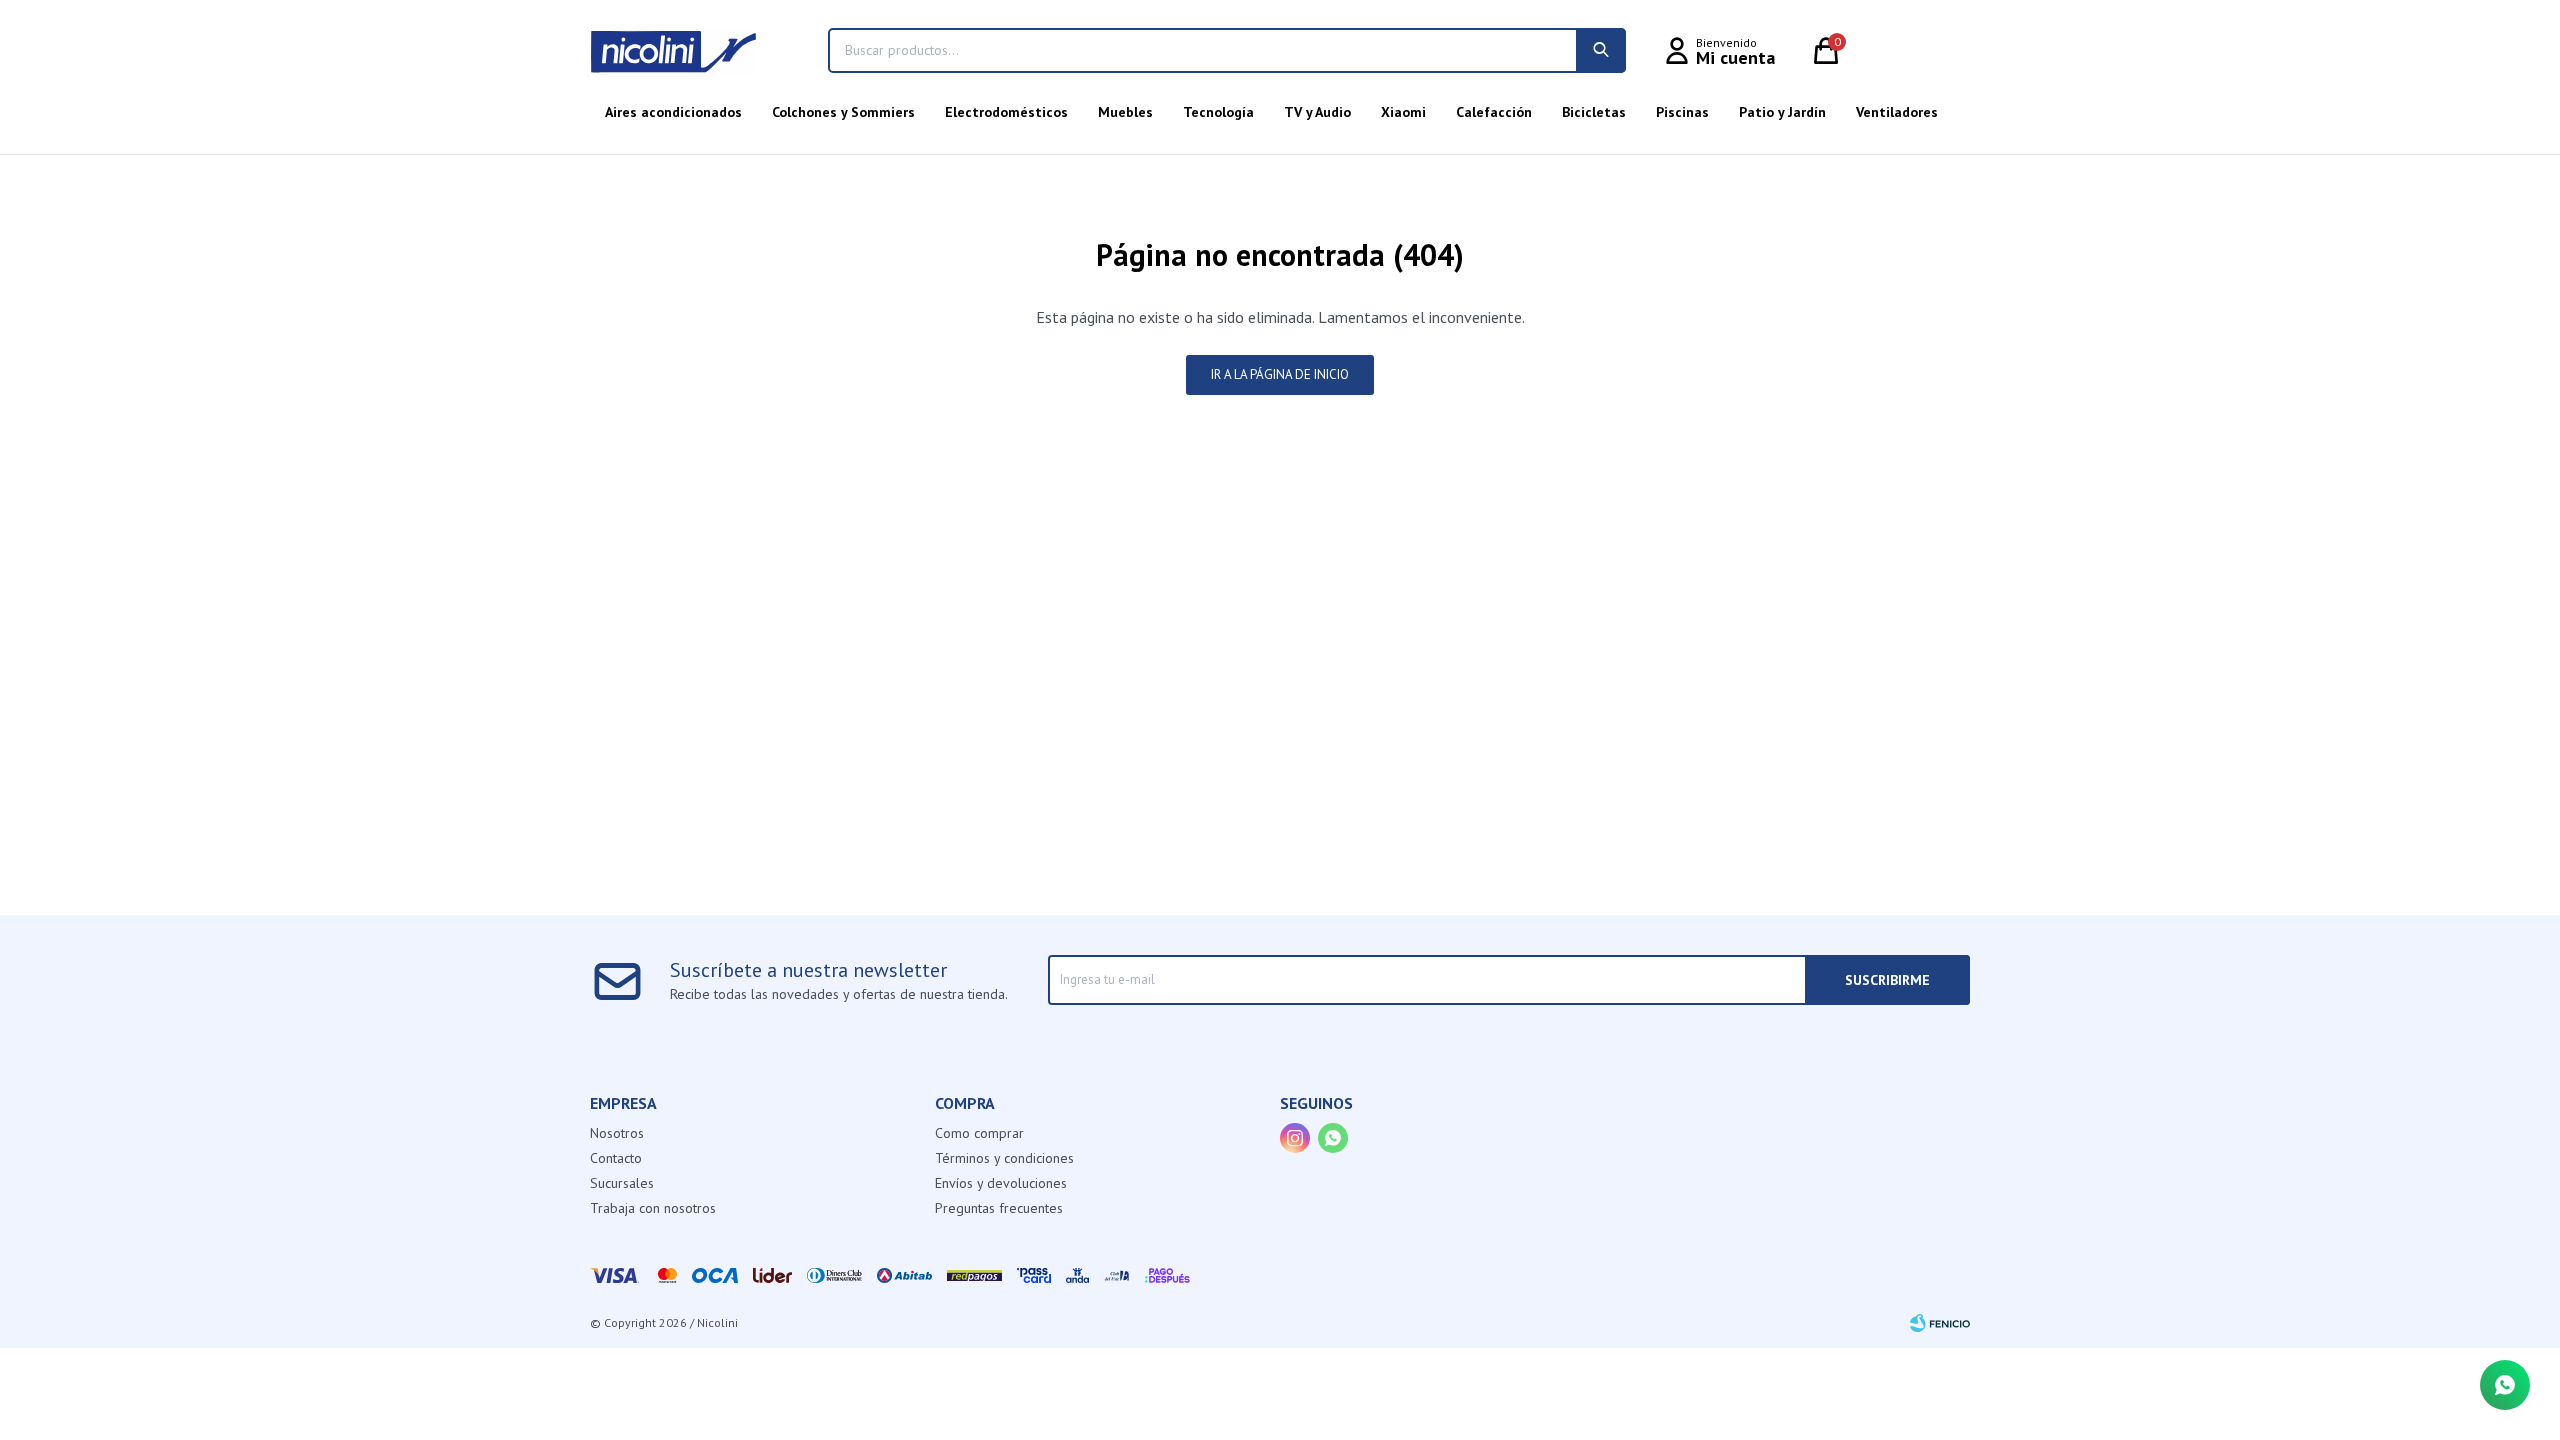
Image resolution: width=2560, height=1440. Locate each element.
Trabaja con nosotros (653, 1208)
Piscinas (1682, 112)
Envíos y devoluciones (1001, 1183)
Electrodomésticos (1006, 112)
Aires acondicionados (673, 112)
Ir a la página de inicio (1280, 374)
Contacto (616, 1158)
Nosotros (617, 1133)
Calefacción (1494, 112)
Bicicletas (1594, 112)
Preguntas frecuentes (999, 1208)
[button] (1601, 50)
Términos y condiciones (1004, 1158)
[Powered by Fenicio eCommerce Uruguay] (1940, 1323)
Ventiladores (1897, 112)
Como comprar (979, 1133)
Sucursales (622, 1183)
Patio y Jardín (1782, 112)
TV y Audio (1317, 112)
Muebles (1125, 112)
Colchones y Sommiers (843, 112)
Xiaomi (1403, 112)
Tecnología (1218, 112)
